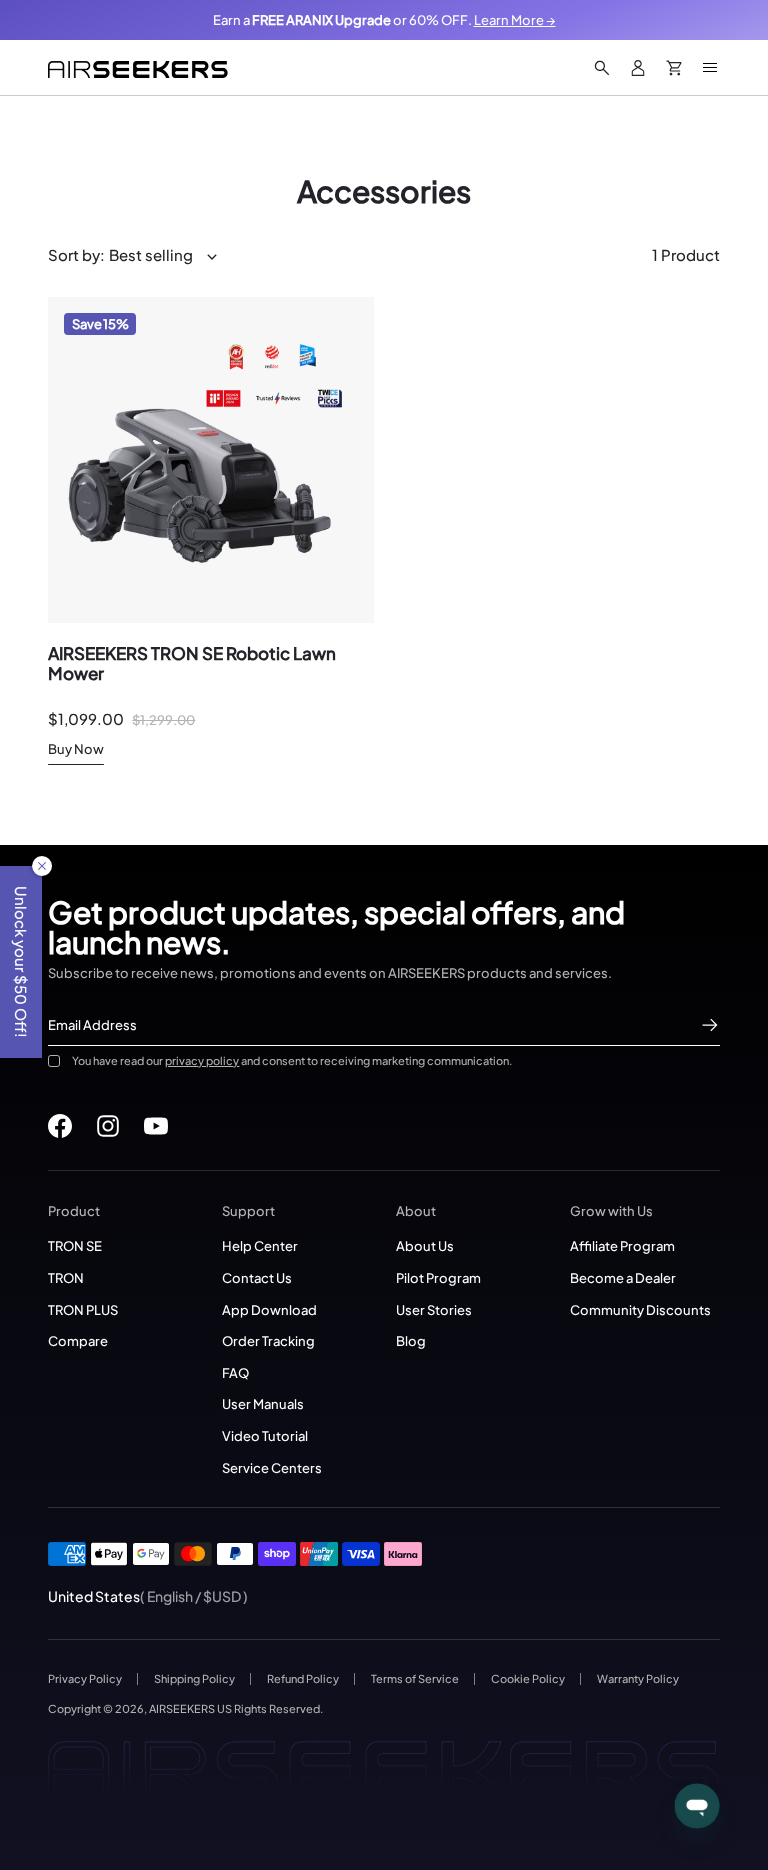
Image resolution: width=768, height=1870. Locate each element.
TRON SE (75, 1245)
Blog (411, 1340)
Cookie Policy (528, 1678)
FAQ (235, 1372)
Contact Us (257, 1277)
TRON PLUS (83, 1309)
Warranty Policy (638, 1678)
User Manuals (263, 1403)
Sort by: (76, 255)
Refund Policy (303, 1678)
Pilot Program (438, 1277)
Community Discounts (640, 1309)
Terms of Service (415, 1678)
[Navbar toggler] (710, 68)
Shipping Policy (194, 1678)
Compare (78, 1340)
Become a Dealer (623, 1277)
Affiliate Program (622, 1245)
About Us (425, 1245)
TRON (66, 1277)
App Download (269, 1309)
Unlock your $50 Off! (21, 962)
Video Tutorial (265, 1435)
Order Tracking (268, 1340)
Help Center (260, 1245)
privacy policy (202, 1060)
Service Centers (272, 1467)
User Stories (434, 1309)
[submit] (710, 1025)
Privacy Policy (85, 1678)
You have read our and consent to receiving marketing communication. (292, 1060)
